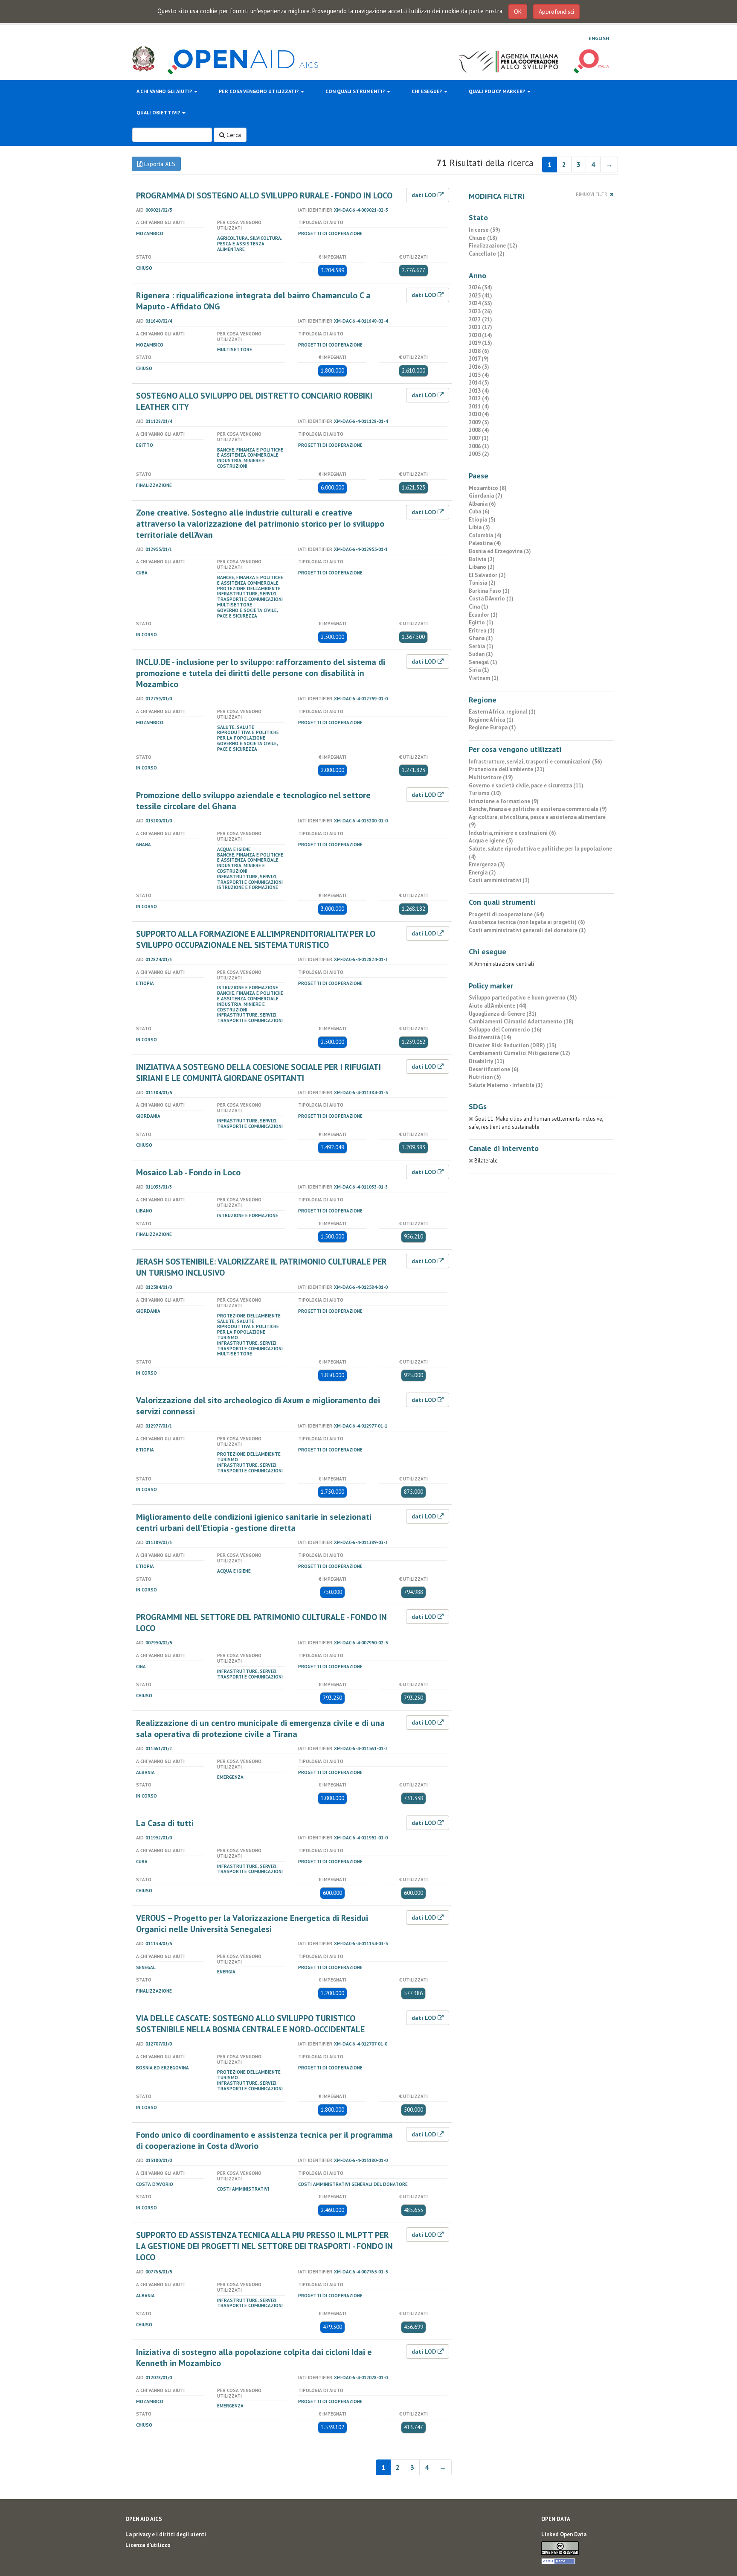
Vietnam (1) (484, 678)
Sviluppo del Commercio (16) (505, 1030)
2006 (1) (479, 446)
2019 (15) (480, 343)
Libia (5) (479, 527)
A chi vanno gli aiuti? (165, 91)
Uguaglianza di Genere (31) (503, 1014)
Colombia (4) (485, 535)
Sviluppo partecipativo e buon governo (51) (523, 998)
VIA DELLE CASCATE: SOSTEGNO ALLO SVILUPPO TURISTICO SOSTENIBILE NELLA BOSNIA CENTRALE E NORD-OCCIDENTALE (250, 2024)
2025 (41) (480, 296)
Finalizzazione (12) (493, 246)
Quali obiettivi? (159, 112)
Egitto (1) (481, 622)
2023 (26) (480, 311)
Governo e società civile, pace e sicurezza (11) (526, 785)
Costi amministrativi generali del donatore (353, 2184)
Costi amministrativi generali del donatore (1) (527, 930)
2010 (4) (479, 414)
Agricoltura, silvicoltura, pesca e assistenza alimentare (250, 244)
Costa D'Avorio (155, 2184)
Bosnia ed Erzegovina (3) (500, 551)
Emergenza (230, 1777)
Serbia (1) (481, 646)
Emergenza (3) (487, 864)
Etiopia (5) (482, 520)
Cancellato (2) (487, 254)
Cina (141, 1667)
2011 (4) (479, 407)
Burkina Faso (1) (489, 591)
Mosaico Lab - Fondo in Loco (188, 1172)
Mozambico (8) (488, 488)
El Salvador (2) (487, 575)
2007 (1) (479, 438)
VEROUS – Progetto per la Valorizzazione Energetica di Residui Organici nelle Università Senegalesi (252, 1923)
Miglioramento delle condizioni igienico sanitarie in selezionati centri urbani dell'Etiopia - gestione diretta (254, 1522)
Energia (226, 1972)
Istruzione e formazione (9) (504, 801)
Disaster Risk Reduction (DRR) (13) (513, 1045)
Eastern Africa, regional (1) (502, 712)
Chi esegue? (427, 91)
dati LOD (425, 195)
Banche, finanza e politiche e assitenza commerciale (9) (538, 809)
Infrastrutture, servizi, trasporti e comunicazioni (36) (535, 762)
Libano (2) (482, 567)
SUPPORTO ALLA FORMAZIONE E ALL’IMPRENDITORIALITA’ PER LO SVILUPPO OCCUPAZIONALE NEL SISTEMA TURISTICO (256, 939)
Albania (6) (482, 504)
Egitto (145, 445)
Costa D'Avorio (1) (491, 599)
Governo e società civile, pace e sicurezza (247, 613)
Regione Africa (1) (491, 720)
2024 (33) (480, 303)
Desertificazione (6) (494, 1069)
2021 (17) (480, 327)
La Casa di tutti (165, 1823)
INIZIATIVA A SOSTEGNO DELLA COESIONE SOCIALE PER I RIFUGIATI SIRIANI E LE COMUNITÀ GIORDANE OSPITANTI (258, 1072)
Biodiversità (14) (490, 1037)
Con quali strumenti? (356, 91)
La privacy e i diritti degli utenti (166, 2534)
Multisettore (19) (491, 777)
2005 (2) (479, 454)
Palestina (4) (485, 543)
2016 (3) (479, 367)
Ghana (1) (481, 638)
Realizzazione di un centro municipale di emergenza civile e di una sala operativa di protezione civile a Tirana (260, 1728)
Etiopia (145, 983)
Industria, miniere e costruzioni (241, 463)
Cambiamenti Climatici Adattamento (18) (521, 1021)
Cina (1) (479, 607)
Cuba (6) (479, 511)
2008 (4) (479, 430)
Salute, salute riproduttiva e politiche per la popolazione (248, 733)
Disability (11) (487, 1061)
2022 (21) (480, 319)
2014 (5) (479, 383)
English (599, 38)
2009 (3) (479, 422)
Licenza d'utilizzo (148, 2545)
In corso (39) (485, 230)
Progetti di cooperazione (330, 233)
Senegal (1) (483, 662)
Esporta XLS (159, 164)
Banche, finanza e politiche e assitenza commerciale (250, 453)
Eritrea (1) (482, 631)
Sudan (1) (481, 654)
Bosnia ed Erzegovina (162, 2068)
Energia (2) (482, 873)
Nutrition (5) (485, 1077)
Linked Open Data (564, 2534)
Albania (145, 1772)
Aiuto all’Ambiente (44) (498, 1006)
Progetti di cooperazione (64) (506, 914)
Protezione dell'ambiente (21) (507, 769)
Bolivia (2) (482, 559)
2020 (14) (480, 335)
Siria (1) (479, 670)
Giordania (148, 1116)
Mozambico (150, 233)
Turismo (228, 1338)
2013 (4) (479, 391)
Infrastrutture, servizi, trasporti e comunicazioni (250, 596)
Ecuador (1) (483, 615)
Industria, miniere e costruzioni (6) (512, 833)
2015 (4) (479, 375)
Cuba (142, 573)
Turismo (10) (485, 793)
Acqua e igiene (234, 849)
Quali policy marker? (498, 91)
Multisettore (235, 350)
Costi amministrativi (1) (499, 880)
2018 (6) (479, 351)
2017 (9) (479, 359)
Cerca (233, 135)
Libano (144, 1211)
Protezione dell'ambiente (249, 589)
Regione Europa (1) (492, 727)
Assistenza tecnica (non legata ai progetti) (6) (527, 922)
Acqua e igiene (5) (491, 841)
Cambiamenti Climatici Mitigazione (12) (519, 1053)
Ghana (144, 845)
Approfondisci (556, 12)
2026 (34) (480, 287)
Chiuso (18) (483, 238)
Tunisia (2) (482, 583)
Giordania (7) (486, 496)
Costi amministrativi (243, 2189)
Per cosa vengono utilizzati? (259, 91)
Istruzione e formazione (248, 887)
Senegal (146, 1967)
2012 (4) (479, 398)
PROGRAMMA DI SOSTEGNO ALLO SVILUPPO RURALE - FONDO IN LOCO (264, 195)
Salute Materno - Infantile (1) (506, 1085)
